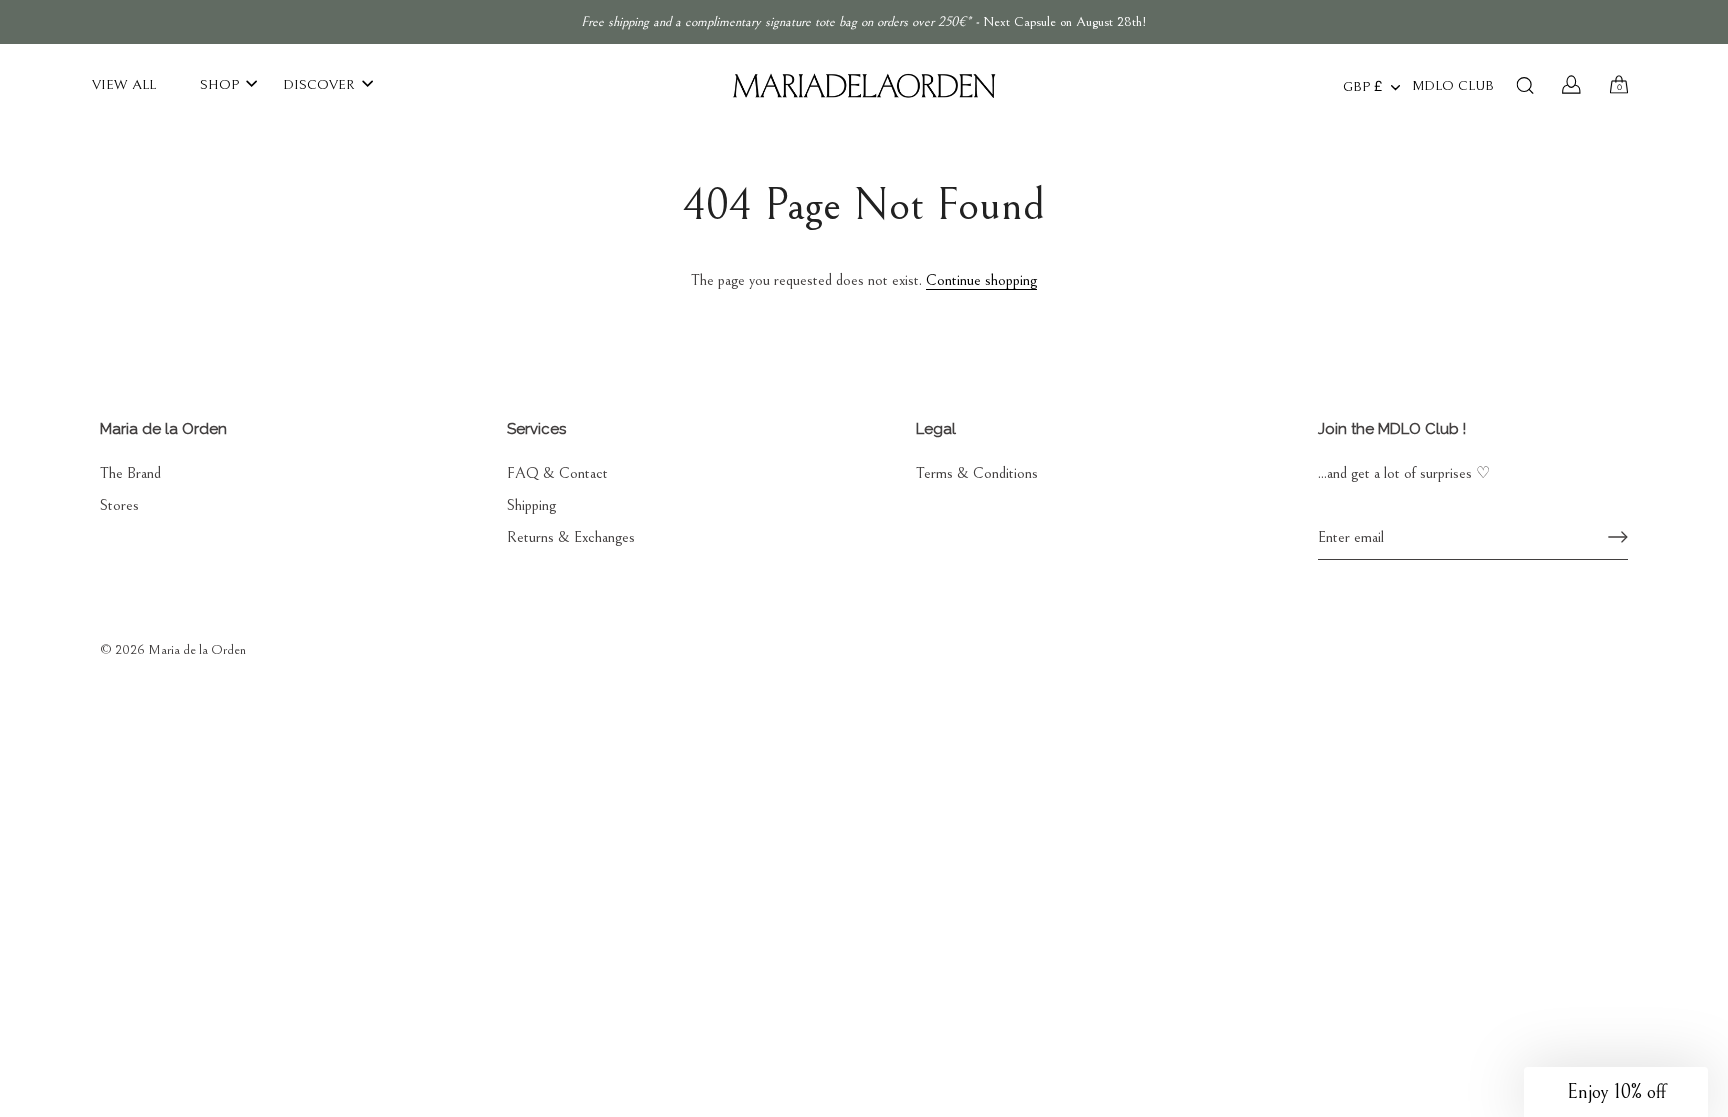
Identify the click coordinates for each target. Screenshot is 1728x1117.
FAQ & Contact (557, 473)
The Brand (130, 473)
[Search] (1525, 85)
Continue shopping (981, 280)
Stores (119, 505)
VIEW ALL (124, 84)
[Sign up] (1618, 537)
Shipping (531, 505)
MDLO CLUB (1453, 86)
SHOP (219, 84)
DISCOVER (319, 84)
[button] (1616, 1092)
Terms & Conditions (977, 473)
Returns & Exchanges (571, 537)
